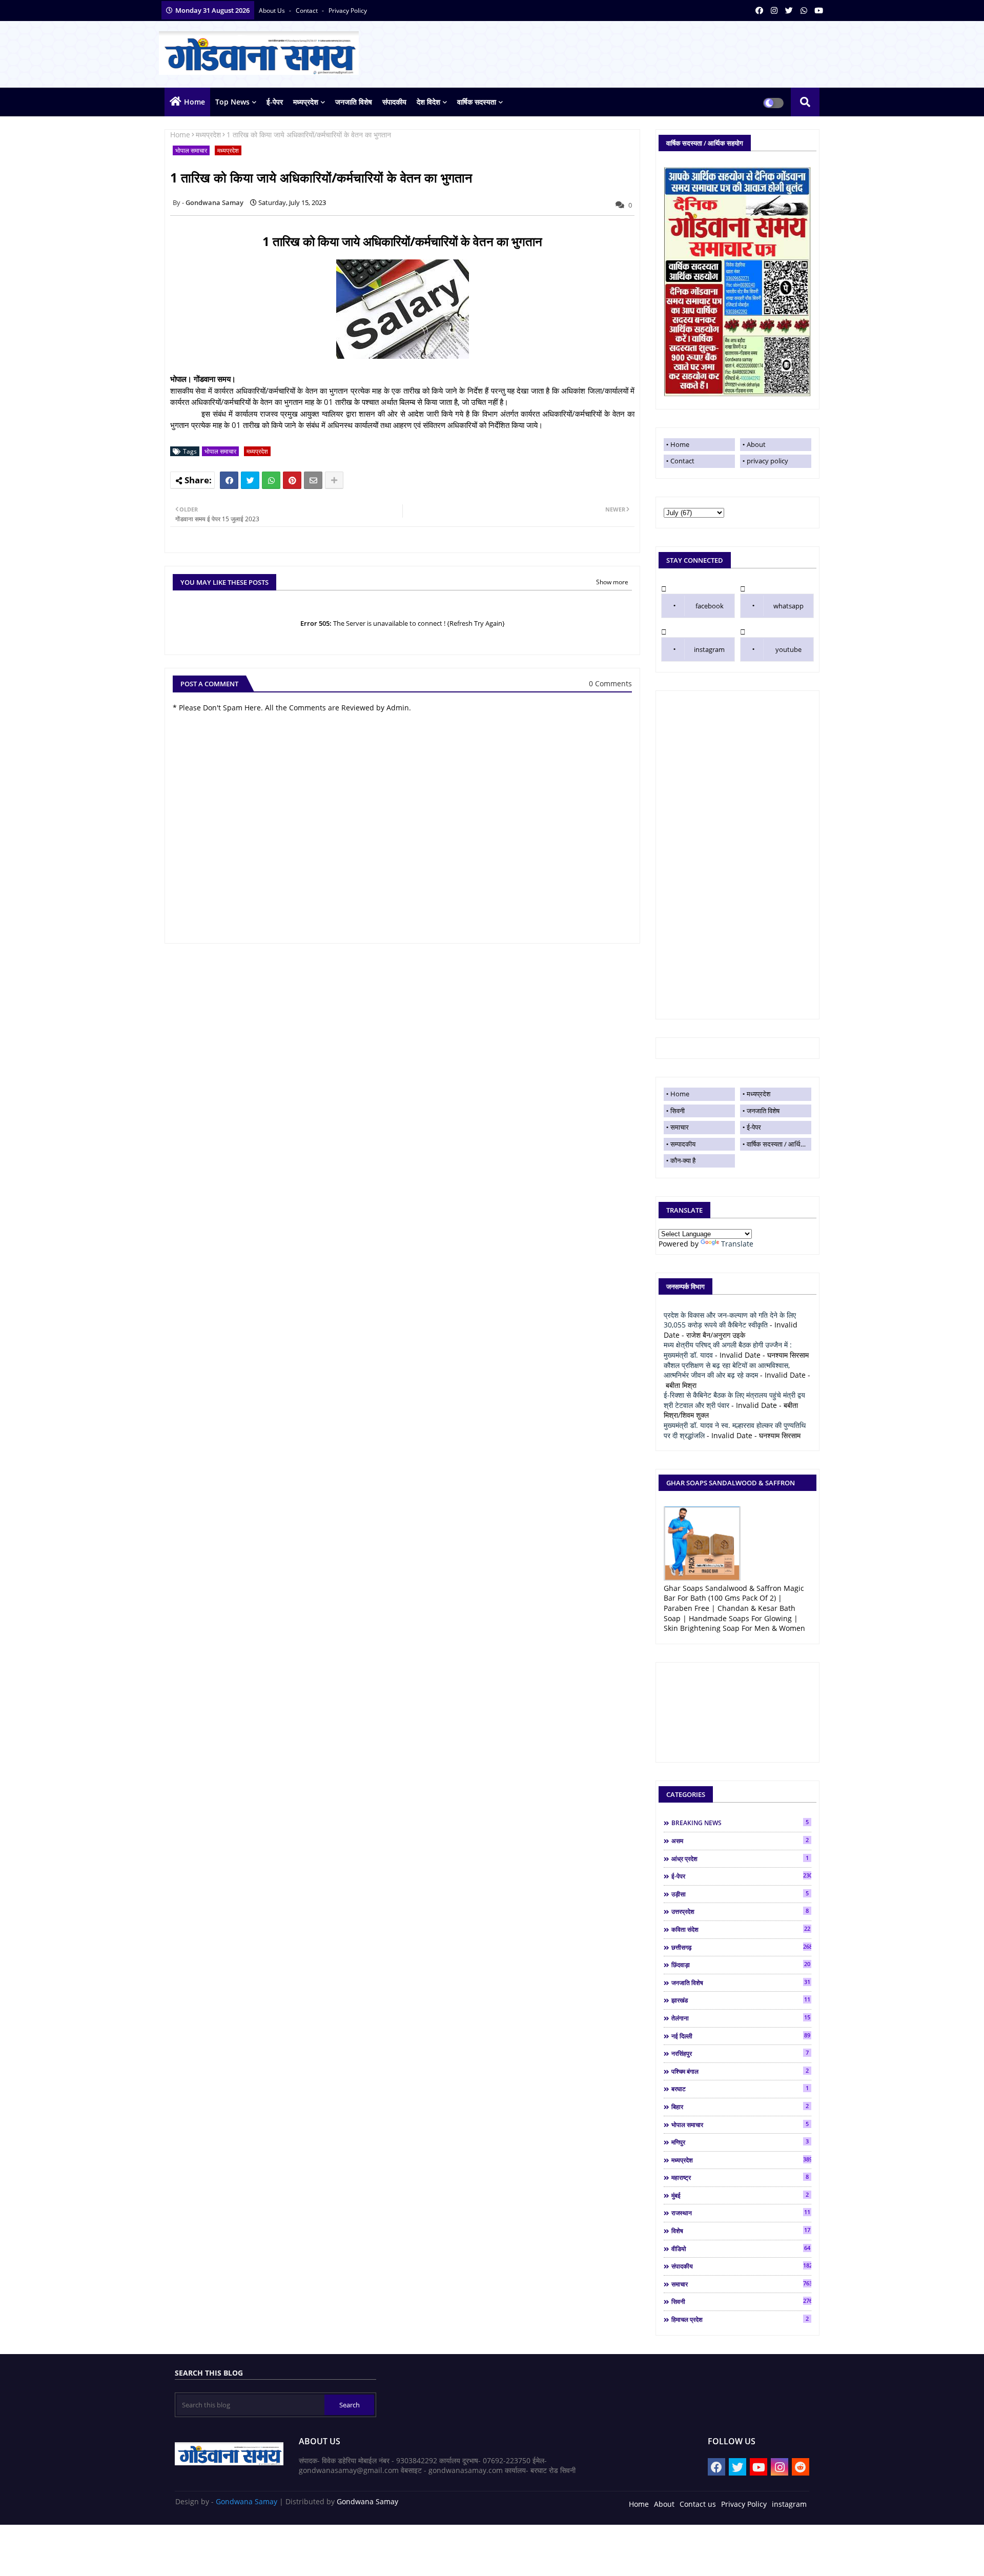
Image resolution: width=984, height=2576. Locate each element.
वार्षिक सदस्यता (477, 102)
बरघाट (740, 2089)
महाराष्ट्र (740, 2177)
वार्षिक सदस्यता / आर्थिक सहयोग (779, 1144)
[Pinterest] (292, 480)
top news (232, 102)
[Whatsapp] (271, 480)
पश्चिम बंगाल (740, 2071)
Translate (737, 1244)
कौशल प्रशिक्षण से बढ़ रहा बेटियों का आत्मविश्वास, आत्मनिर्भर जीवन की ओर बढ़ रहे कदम (727, 1370)
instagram (709, 649)
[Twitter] (250, 480)
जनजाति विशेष (354, 102)
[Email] (313, 480)
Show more (612, 582)
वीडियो (741, 2248)
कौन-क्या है (683, 1160)
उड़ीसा (740, 1894)
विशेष (741, 2231)
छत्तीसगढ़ (741, 1947)
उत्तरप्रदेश (740, 1911)
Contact (682, 461)
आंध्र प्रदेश (740, 1858)
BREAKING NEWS (740, 1823)
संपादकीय (394, 102)
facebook (710, 606)
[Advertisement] (737, 855)
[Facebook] (229, 480)
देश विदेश (428, 102)
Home (194, 102)
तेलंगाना (741, 2018)
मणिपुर (740, 2142)
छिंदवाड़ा (741, 1965)
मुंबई (740, 2195)
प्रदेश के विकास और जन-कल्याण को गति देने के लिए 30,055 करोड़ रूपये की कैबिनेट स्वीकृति (730, 1320)
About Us (273, 11)
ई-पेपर (275, 102)
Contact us (698, 2504)
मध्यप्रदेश (306, 102)
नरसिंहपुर (740, 2053)
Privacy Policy (744, 2504)
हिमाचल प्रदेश (740, 2319)
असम (740, 1841)
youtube (788, 649)
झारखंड (741, 2000)
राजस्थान (741, 2213)
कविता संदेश (741, 1929)
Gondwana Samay (247, 2501)
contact (307, 11)
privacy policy (348, 11)
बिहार (740, 2107)
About (756, 444)
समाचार (680, 1127)
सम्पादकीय (683, 1144)
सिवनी (678, 1111)
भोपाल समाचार (191, 150)
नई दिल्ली (741, 2036)
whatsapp (788, 606)
